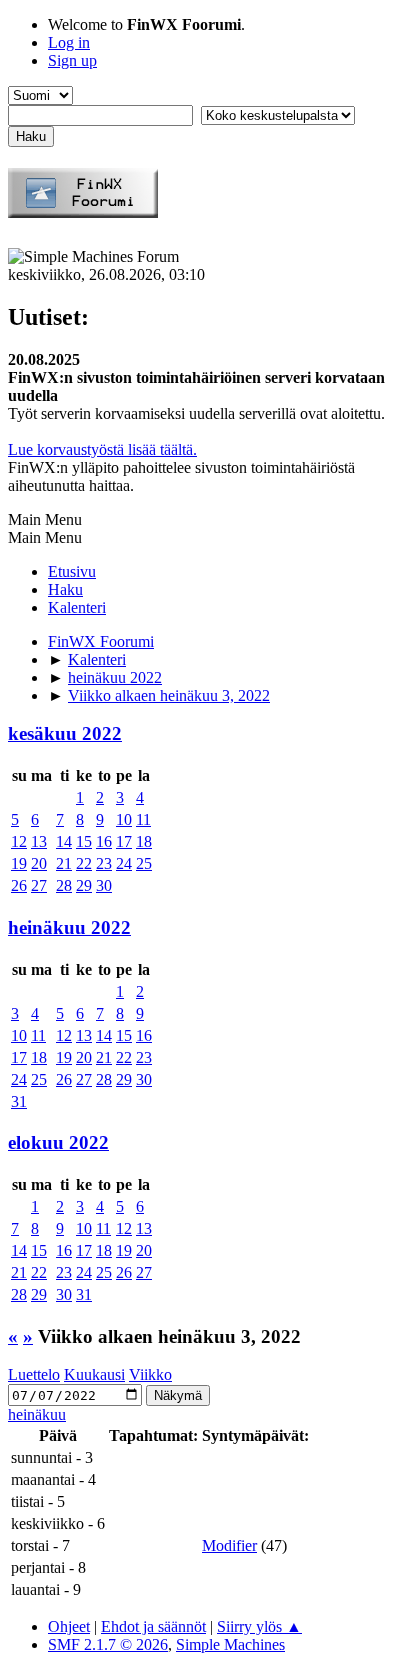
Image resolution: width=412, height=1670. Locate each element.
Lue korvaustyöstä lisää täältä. (102, 449)
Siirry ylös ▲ (259, 1626)
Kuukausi (94, 1374)
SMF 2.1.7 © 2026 (108, 1644)
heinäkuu (37, 1414)
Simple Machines (230, 1644)
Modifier (229, 1545)
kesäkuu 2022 (65, 733)
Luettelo (34, 1374)
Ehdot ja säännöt (153, 1626)
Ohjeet (69, 1626)
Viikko (150, 1374)
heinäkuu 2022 (69, 927)
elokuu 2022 (58, 1142)
